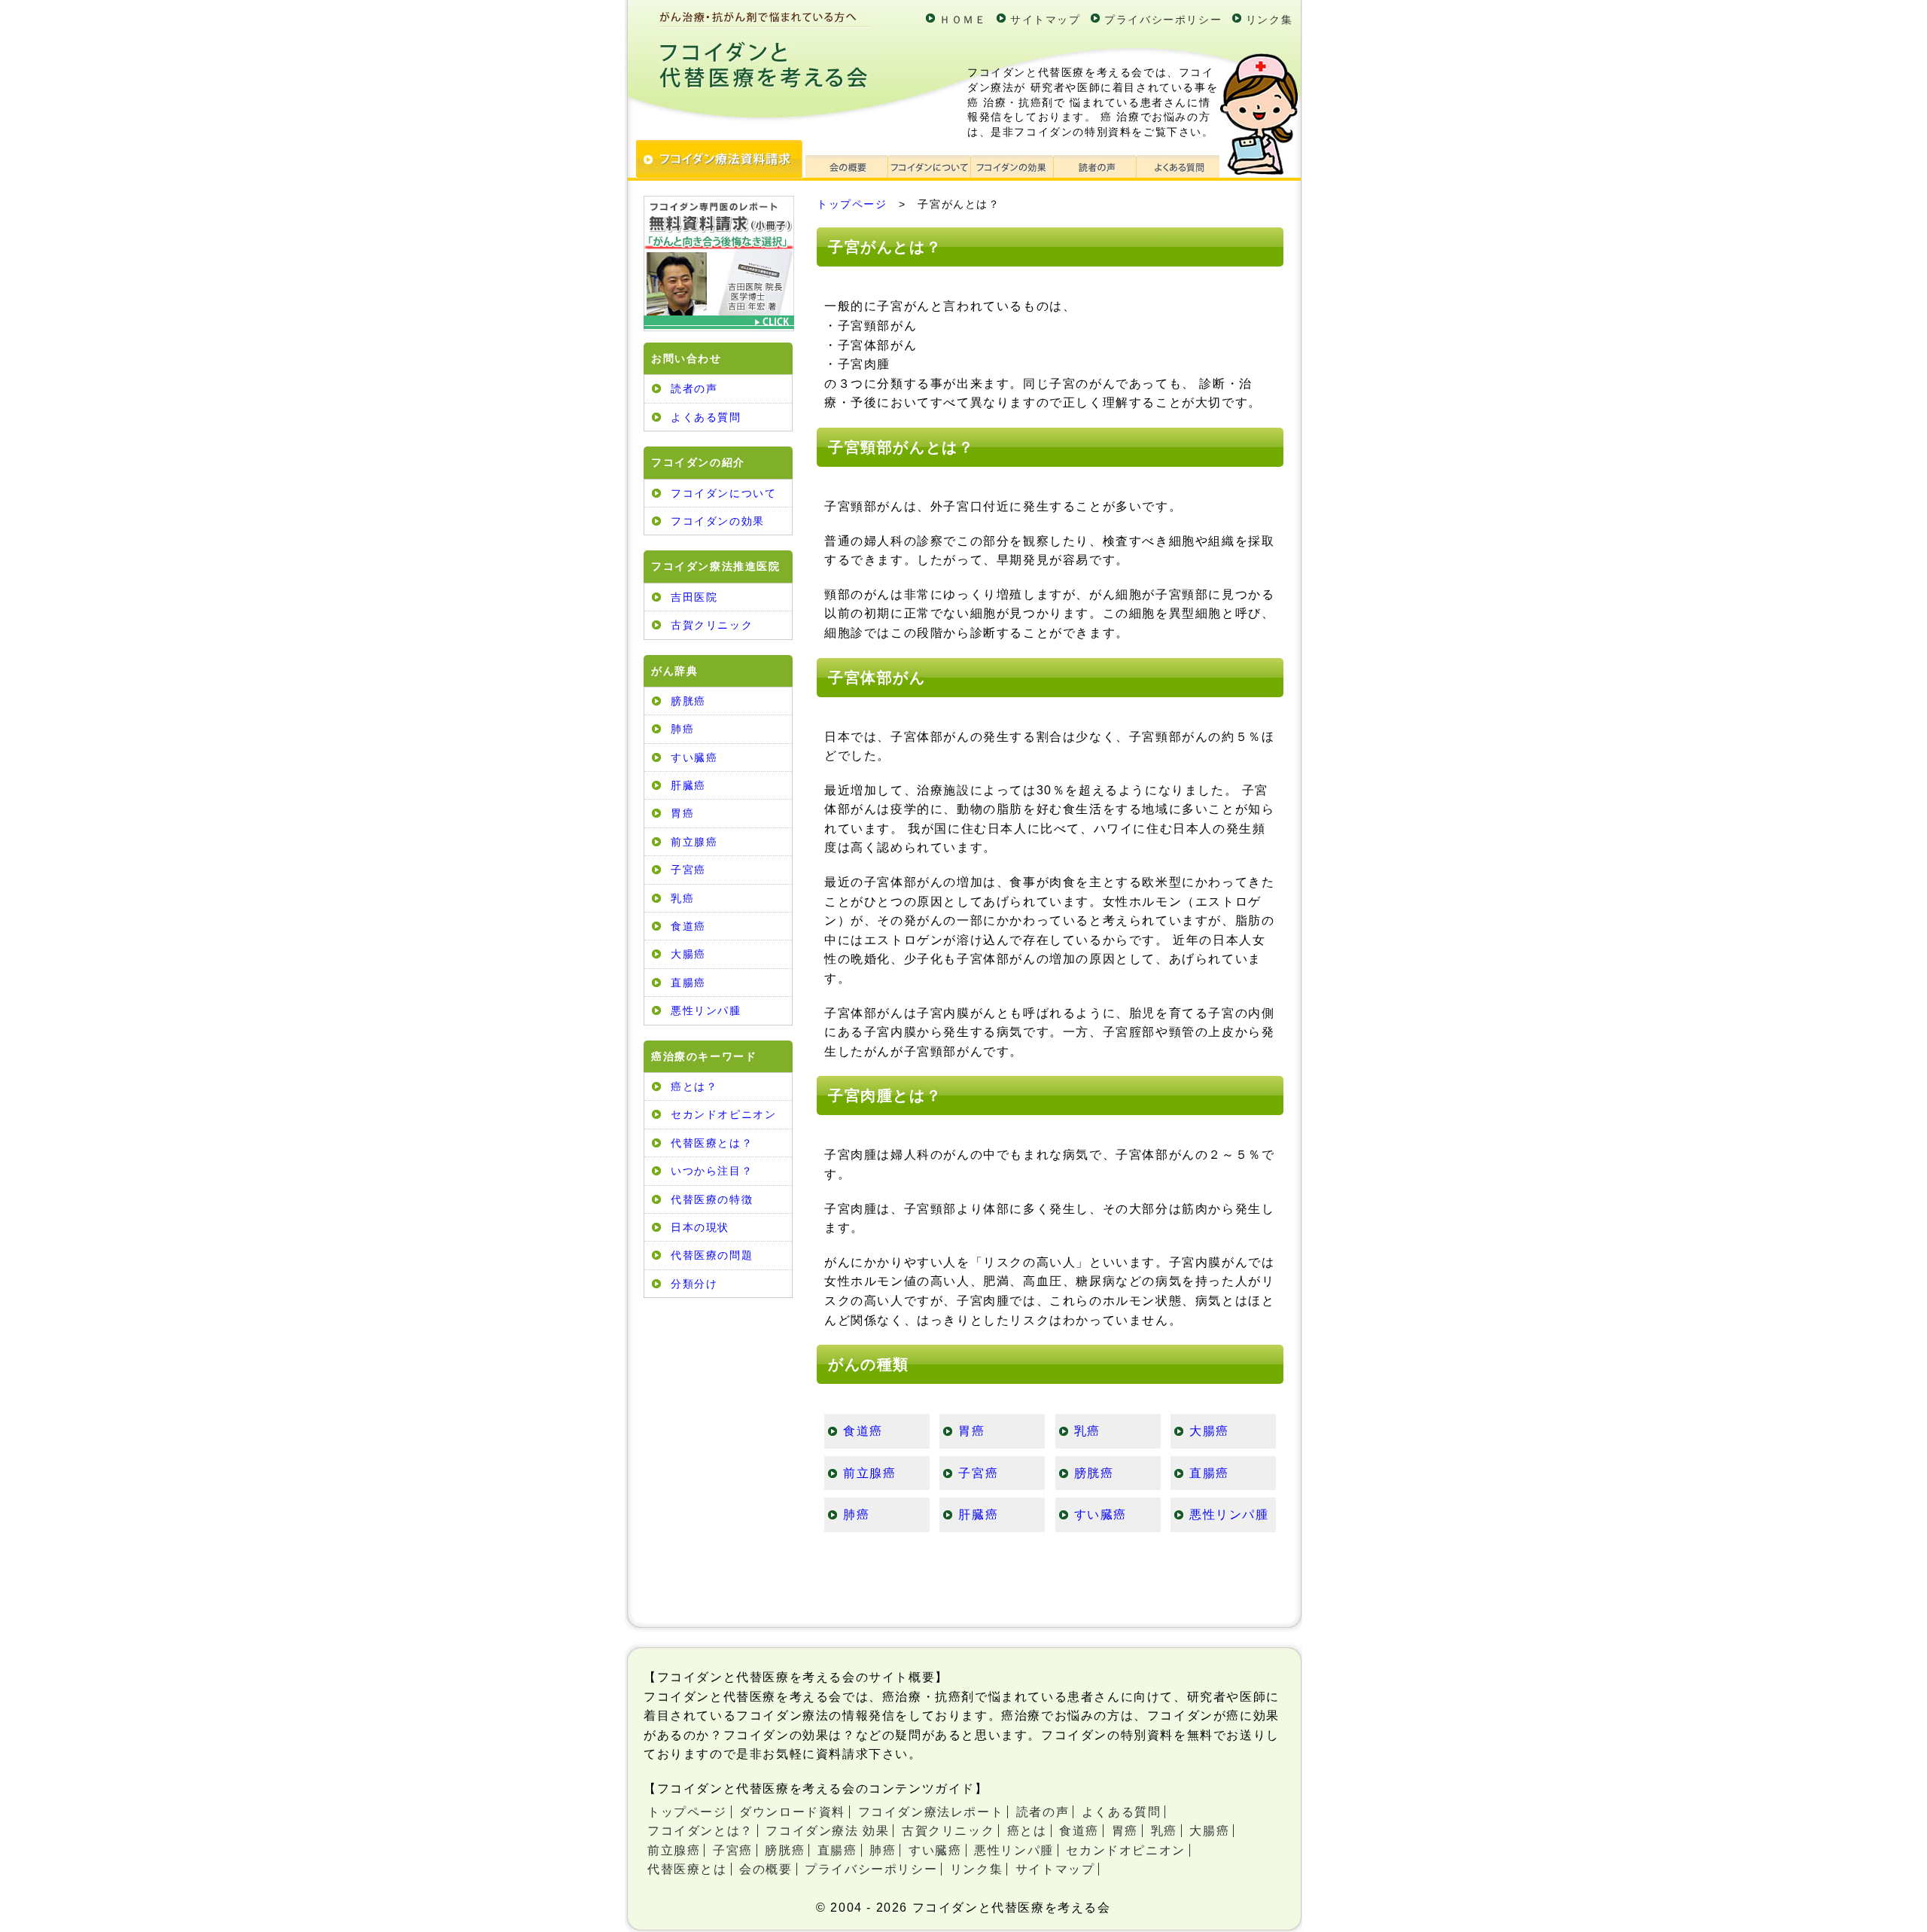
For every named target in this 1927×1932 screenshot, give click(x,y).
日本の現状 (700, 1227)
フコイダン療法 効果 (827, 1831)
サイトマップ (1046, 20)
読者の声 (694, 389)
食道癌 (688, 926)
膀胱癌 (688, 701)
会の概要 (766, 1869)
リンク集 (1269, 20)
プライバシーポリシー (1163, 20)
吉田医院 (694, 597)
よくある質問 (706, 417)
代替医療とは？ (712, 1143)
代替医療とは (687, 1869)
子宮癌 (688, 870)
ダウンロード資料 (792, 1812)
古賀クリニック (712, 625)
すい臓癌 (694, 757)
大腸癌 (688, 954)
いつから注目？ (712, 1171)
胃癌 (682, 813)
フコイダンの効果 (718, 521)
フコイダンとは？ (700, 1831)
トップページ (852, 204)
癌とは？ (694, 1086)
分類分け (694, 1284)
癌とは (1027, 1831)
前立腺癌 (694, 842)
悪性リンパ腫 (706, 1010)
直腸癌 (688, 983)
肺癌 (682, 729)
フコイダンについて (723, 493)
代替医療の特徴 (712, 1199)
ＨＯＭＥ (963, 20)
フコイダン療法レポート (931, 1812)
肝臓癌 (688, 785)
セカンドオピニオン (723, 1114)
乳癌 (682, 898)
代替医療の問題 (712, 1255)
